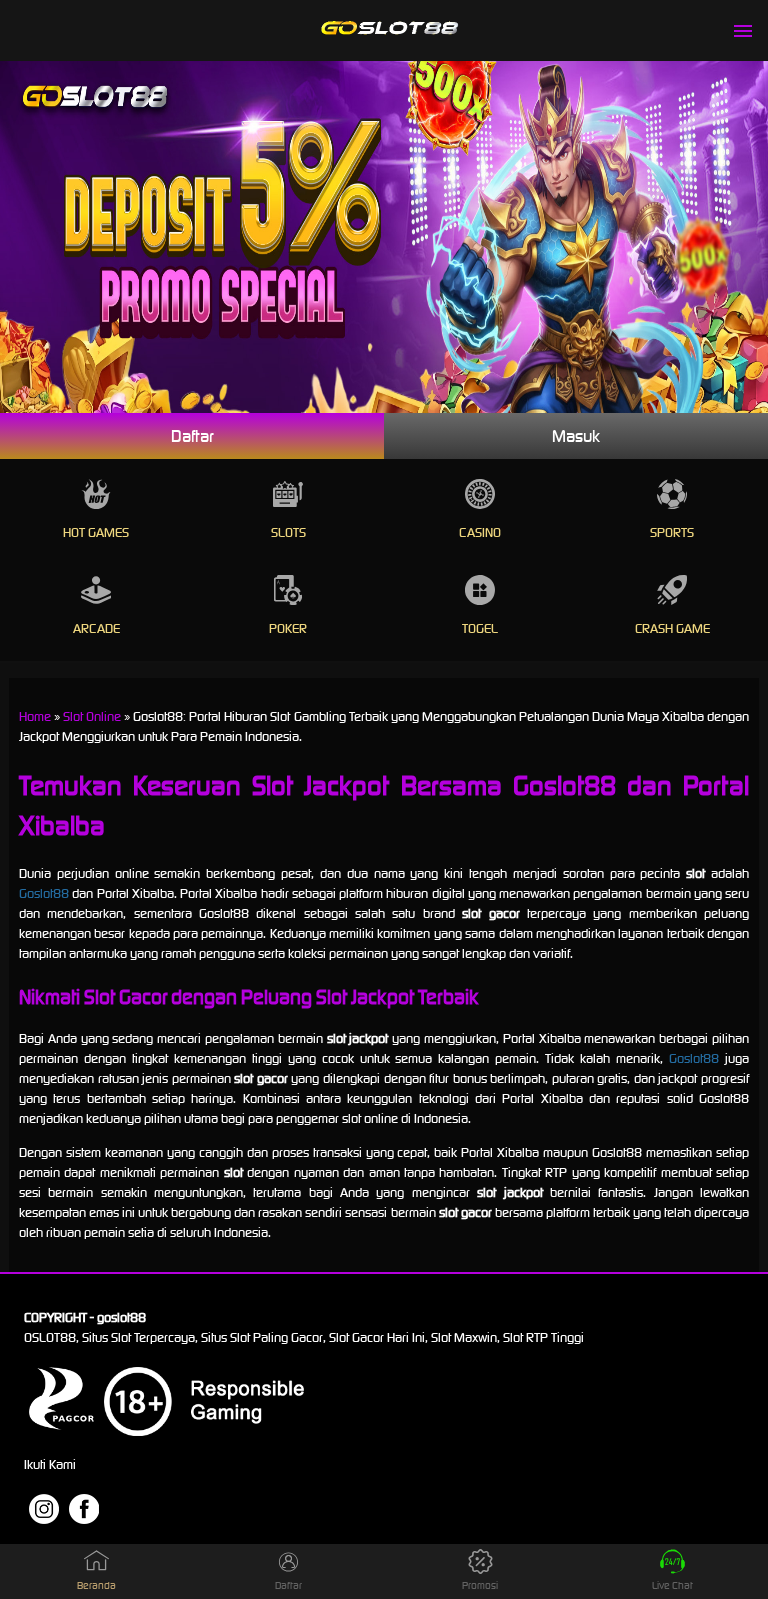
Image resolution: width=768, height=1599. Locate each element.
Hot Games (96, 532)
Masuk (576, 436)
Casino (480, 532)
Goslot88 (44, 893)
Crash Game (672, 628)
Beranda (96, 1585)
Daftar (192, 436)
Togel (480, 628)
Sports (672, 532)
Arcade (96, 628)
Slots (288, 532)
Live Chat (672, 1585)
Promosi (480, 1585)
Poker (288, 628)
